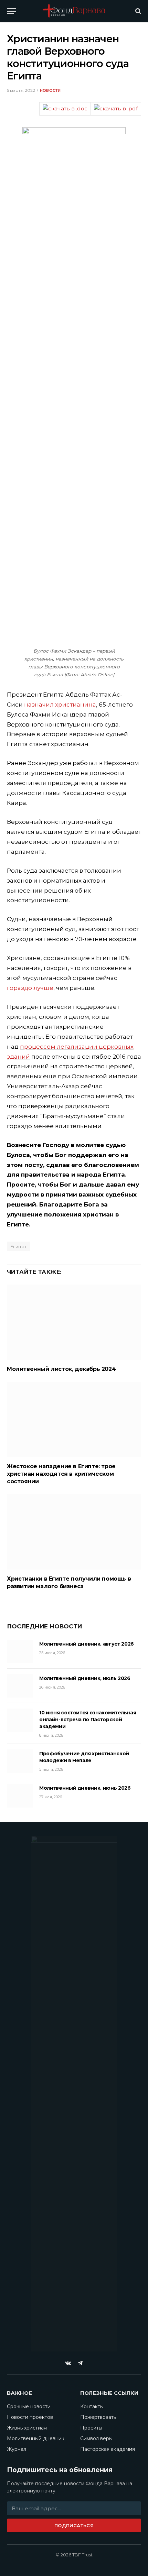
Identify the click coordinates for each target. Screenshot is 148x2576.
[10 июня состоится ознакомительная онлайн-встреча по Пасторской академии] (20, 1720)
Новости (50, 90)
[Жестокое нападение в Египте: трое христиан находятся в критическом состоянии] (74, 1420)
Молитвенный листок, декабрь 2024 (61, 1369)
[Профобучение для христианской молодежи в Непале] (20, 1761)
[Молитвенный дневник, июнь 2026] (20, 1795)
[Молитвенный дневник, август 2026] (20, 1651)
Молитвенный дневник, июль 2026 (85, 1678)
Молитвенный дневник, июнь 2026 (85, 1788)
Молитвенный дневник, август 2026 (87, 1644)
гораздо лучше (30, 988)
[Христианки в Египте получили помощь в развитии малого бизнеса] (74, 1532)
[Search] (138, 11)
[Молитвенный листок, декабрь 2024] (74, 1322)
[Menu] (11, 11)
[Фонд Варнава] (74, 11)
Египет (19, 1246)
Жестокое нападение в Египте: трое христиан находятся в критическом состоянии (61, 1474)
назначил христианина (60, 705)
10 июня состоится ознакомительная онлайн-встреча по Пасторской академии (88, 1720)
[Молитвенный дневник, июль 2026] (20, 1686)
